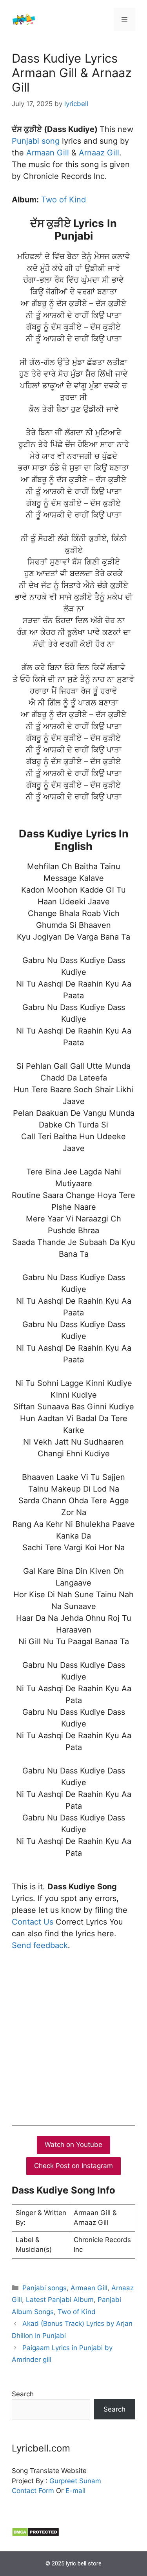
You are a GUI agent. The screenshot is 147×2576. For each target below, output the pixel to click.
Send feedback (40, 1945)
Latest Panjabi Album (60, 2300)
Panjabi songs (44, 2288)
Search (23, 2394)
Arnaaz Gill (99, 153)
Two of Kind (64, 200)
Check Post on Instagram (73, 2166)
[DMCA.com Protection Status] (35, 2535)
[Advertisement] (73, 2036)
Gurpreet (63, 2481)
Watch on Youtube (73, 2145)
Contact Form (33, 2491)
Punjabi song (36, 141)
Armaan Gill (48, 153)
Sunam (89, 2481)
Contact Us (33, 1922)
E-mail (75, 2491)
